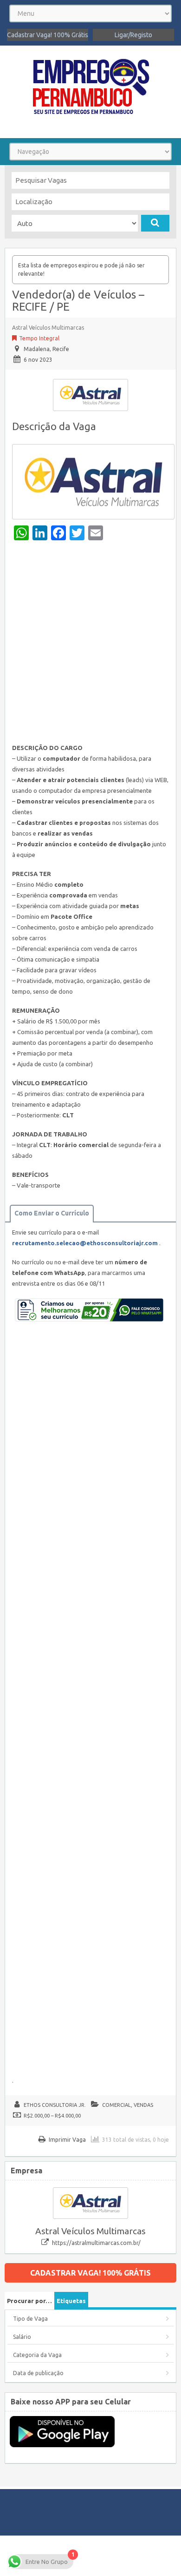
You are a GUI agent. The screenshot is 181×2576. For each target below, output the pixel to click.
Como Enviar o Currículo (52, 1213)
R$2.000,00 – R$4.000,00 (52, 2116)
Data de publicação (38, 2373)
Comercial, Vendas (128, 2105)
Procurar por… (29, 2301)
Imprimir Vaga (67, 2140)
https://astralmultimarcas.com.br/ (96, 2243)
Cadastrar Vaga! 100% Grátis (48, 35)
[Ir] (155, 223)
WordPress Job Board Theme (89, 2555)
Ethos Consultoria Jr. (55, 2105)
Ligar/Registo (133, 35)
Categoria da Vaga (37, 2355)
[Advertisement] (90, 644)
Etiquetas (71, 2301)
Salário (22, 2337)
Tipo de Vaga (30, 2319)
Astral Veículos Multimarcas (48, 328)
